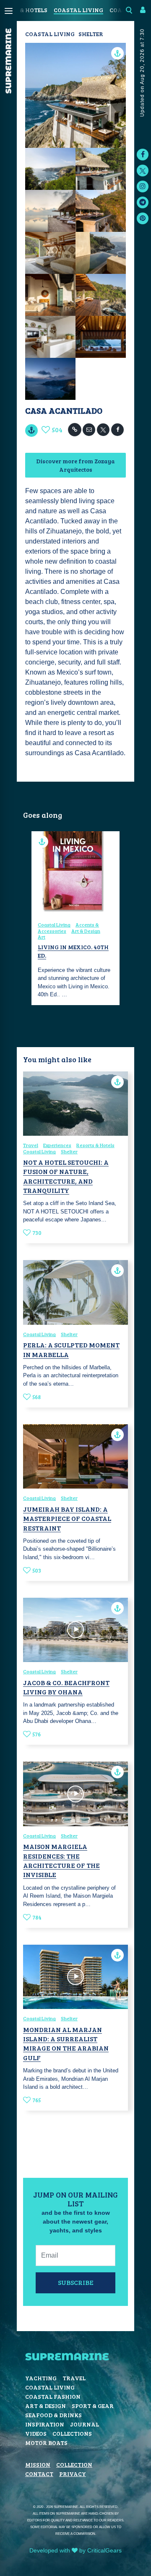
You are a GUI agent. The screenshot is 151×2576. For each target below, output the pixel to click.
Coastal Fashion (53, 2396)
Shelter (91, 34)
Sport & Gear (93, 2406)
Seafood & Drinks (53, 2415)
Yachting (41, 2378)
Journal (85, 2424)
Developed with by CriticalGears (75, 2550)
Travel (31, 1145)
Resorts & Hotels (95, 1145)
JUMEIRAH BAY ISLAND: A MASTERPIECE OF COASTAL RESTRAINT (67, 1518)
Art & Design (86, 931)
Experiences (57, 1145)
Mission (38, 2464)
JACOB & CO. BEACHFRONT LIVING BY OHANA (66, 1687)
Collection (74, 2464)
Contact (39, 2474)
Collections (72, 2433)
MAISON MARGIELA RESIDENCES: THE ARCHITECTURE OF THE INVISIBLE (61, 1860)
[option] (75, 918)
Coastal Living (78, 10)
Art (42, 937)
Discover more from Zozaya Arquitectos (75, 465)
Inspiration (45, 2424)
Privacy (73, 2474)
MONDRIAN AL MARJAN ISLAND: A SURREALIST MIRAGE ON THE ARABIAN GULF (66, 2043)
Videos (36, 2433)
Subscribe (76, 2282)
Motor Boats (46, 2443)
